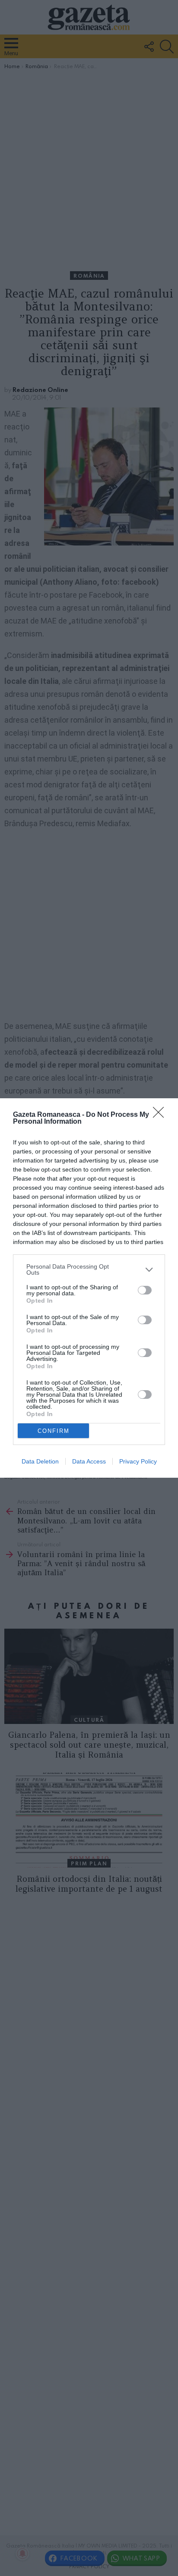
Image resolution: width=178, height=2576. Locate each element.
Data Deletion (40, 1461)
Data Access (89, 1461)
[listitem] (89, 1269)
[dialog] (89, 1288)
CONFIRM (54, 1431)
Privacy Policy (138, 1461)
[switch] (145, 1290)
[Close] (161, 1115)
